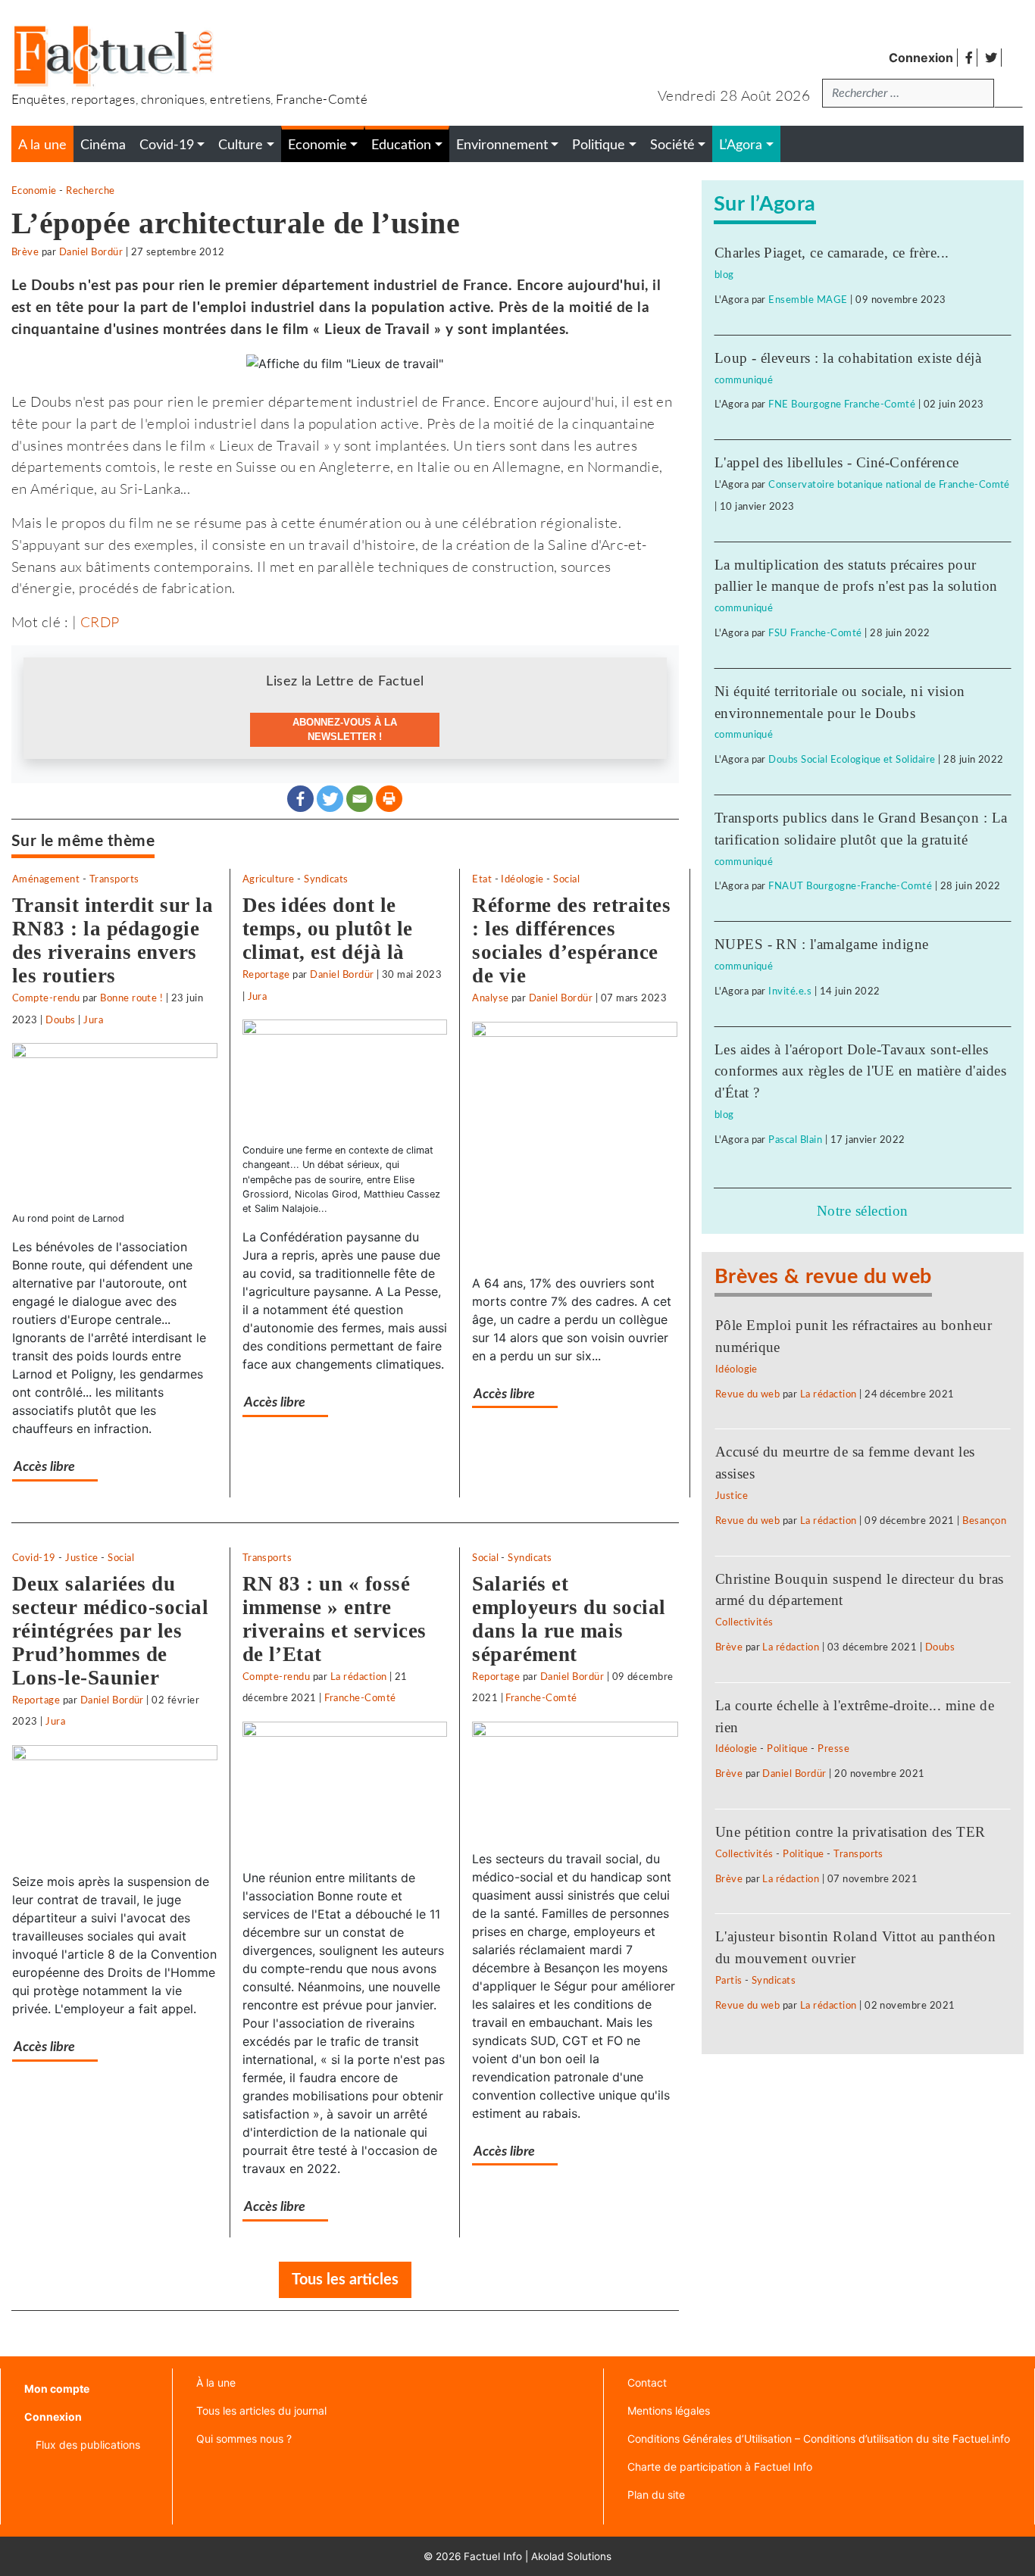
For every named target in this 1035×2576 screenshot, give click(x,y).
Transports (114, 879)
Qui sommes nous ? (244, 2439)
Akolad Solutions (571, 2556)
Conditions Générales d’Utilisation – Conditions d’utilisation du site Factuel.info (819, 2439)
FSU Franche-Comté (815, 633)
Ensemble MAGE (808, 300)
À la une (216, 2382)
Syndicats (326, 879)
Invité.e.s (790, 991)
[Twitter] (330, 799)
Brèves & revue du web (823, 1277)
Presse (833, 1749)
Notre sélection (863, 1211)
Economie (34, 191)
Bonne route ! (131, 998)
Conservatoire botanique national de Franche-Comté (889, 485)
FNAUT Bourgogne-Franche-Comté (850, 886)
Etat (482, 879)
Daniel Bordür (91, 252)
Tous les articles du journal (261, 2411)
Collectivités (744, 1622)
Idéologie (522, 879)
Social (566, 879)
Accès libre (44, 1467)
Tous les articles (345, 2280)
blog (724, 275)
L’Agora (741, 145)
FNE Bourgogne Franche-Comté (842, 404)
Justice (81, 1558)
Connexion (921, 58)
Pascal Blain (795, 1140)
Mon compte (57, 2389)
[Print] (389, 799)
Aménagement (46, 879)
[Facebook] (300, 799)
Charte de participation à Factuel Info (720, 2467)
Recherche (90, 191)
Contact (647, 2382)
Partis (729, 1981)
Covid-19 (34, 1558)
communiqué (744, 380)
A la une (42, 145)
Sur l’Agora (765, 204)
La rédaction (359, 1677)
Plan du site (656, 2495)
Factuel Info (493, 2556)
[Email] (360, 799)
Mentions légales (669, 2411)
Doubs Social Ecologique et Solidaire (852, 760)
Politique (787, 1749)
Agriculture (269, 879)
